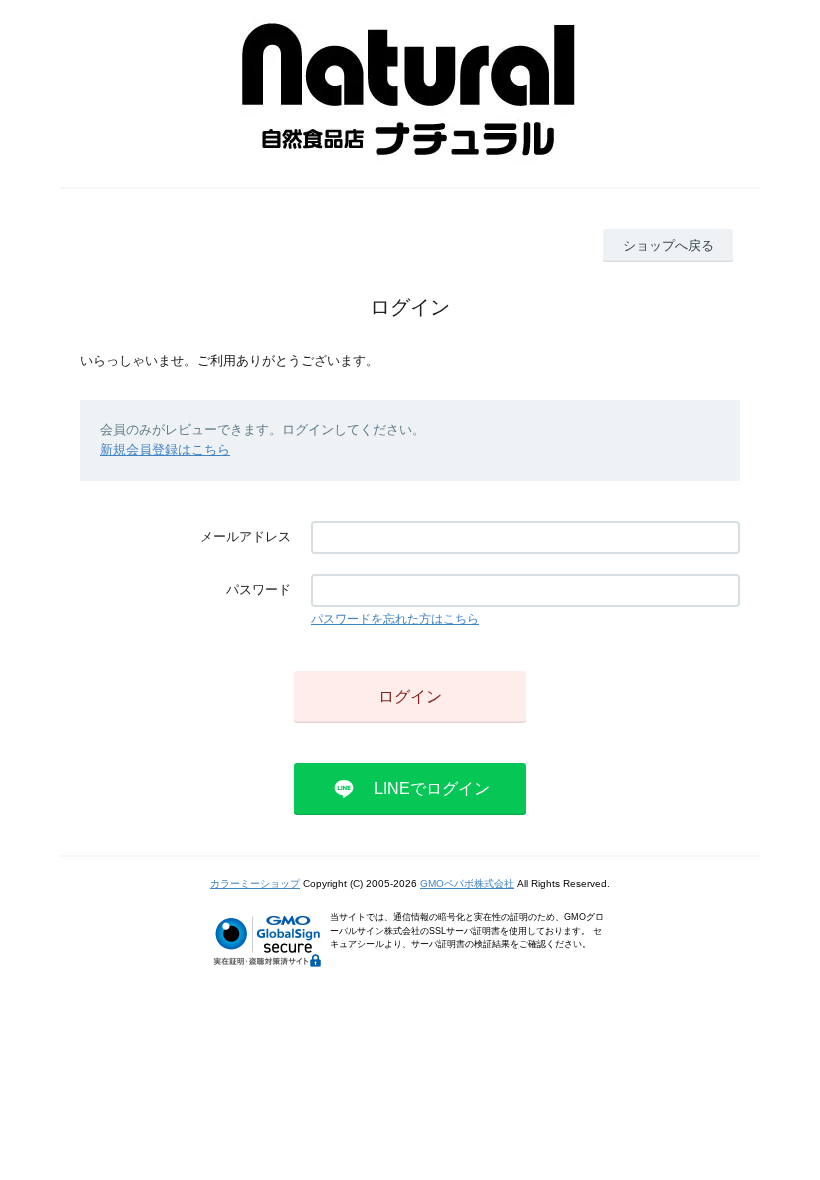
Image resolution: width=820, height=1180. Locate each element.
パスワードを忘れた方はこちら (395, 619)
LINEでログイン (432, 788)
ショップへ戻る (668, 245)
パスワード (258, 589)
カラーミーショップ (255, 883)
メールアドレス (245, 536)
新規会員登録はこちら (165, 449)
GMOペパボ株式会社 (467, 883)
